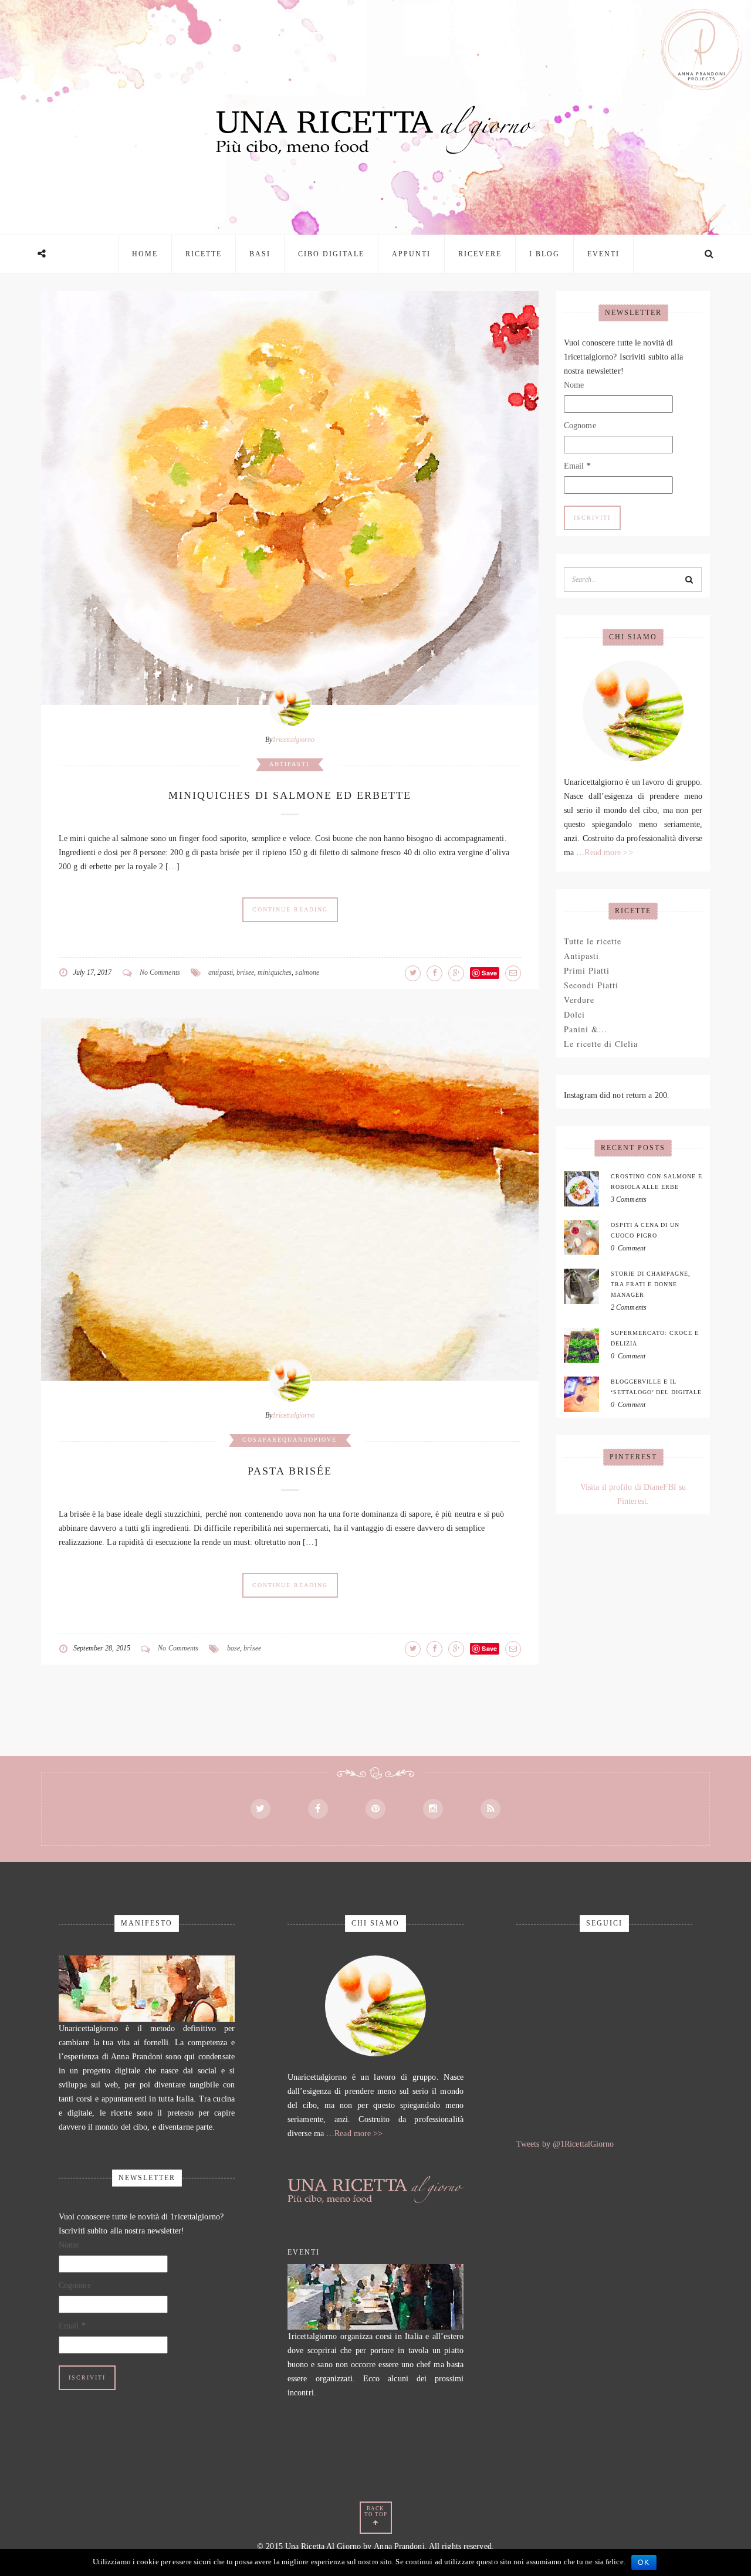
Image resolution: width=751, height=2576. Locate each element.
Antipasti (289, 764)
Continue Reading (290, 909)
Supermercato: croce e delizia (655, 1338)
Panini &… (586, 1029)
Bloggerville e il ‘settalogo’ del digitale (656, 1387)
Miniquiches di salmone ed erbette (290, 795)
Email (577, 466)
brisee (245, 972)
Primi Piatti (587, 970)
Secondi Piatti (591, 985)
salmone (307, 972)
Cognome (580, 426)
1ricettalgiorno (294, 740)
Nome (574, 385)
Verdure (579, 1000)
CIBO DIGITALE (331, 254)
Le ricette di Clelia (601, 1044)
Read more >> (608, 853)
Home (145, 254)
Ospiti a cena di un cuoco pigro (645, 1230)
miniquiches (275, 972)
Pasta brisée (290, 1471)
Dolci (574, 1014)
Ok (644, 2563)
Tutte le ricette (593, 941)
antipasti (221, 972)
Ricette (204, 254)
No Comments (160, 972)
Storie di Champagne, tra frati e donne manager (651, 1284)
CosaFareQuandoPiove (290, 1440)
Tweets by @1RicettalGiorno (565, 2144)
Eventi (603, 254)
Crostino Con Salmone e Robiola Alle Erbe (657, 1182)
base (234, 1648)
